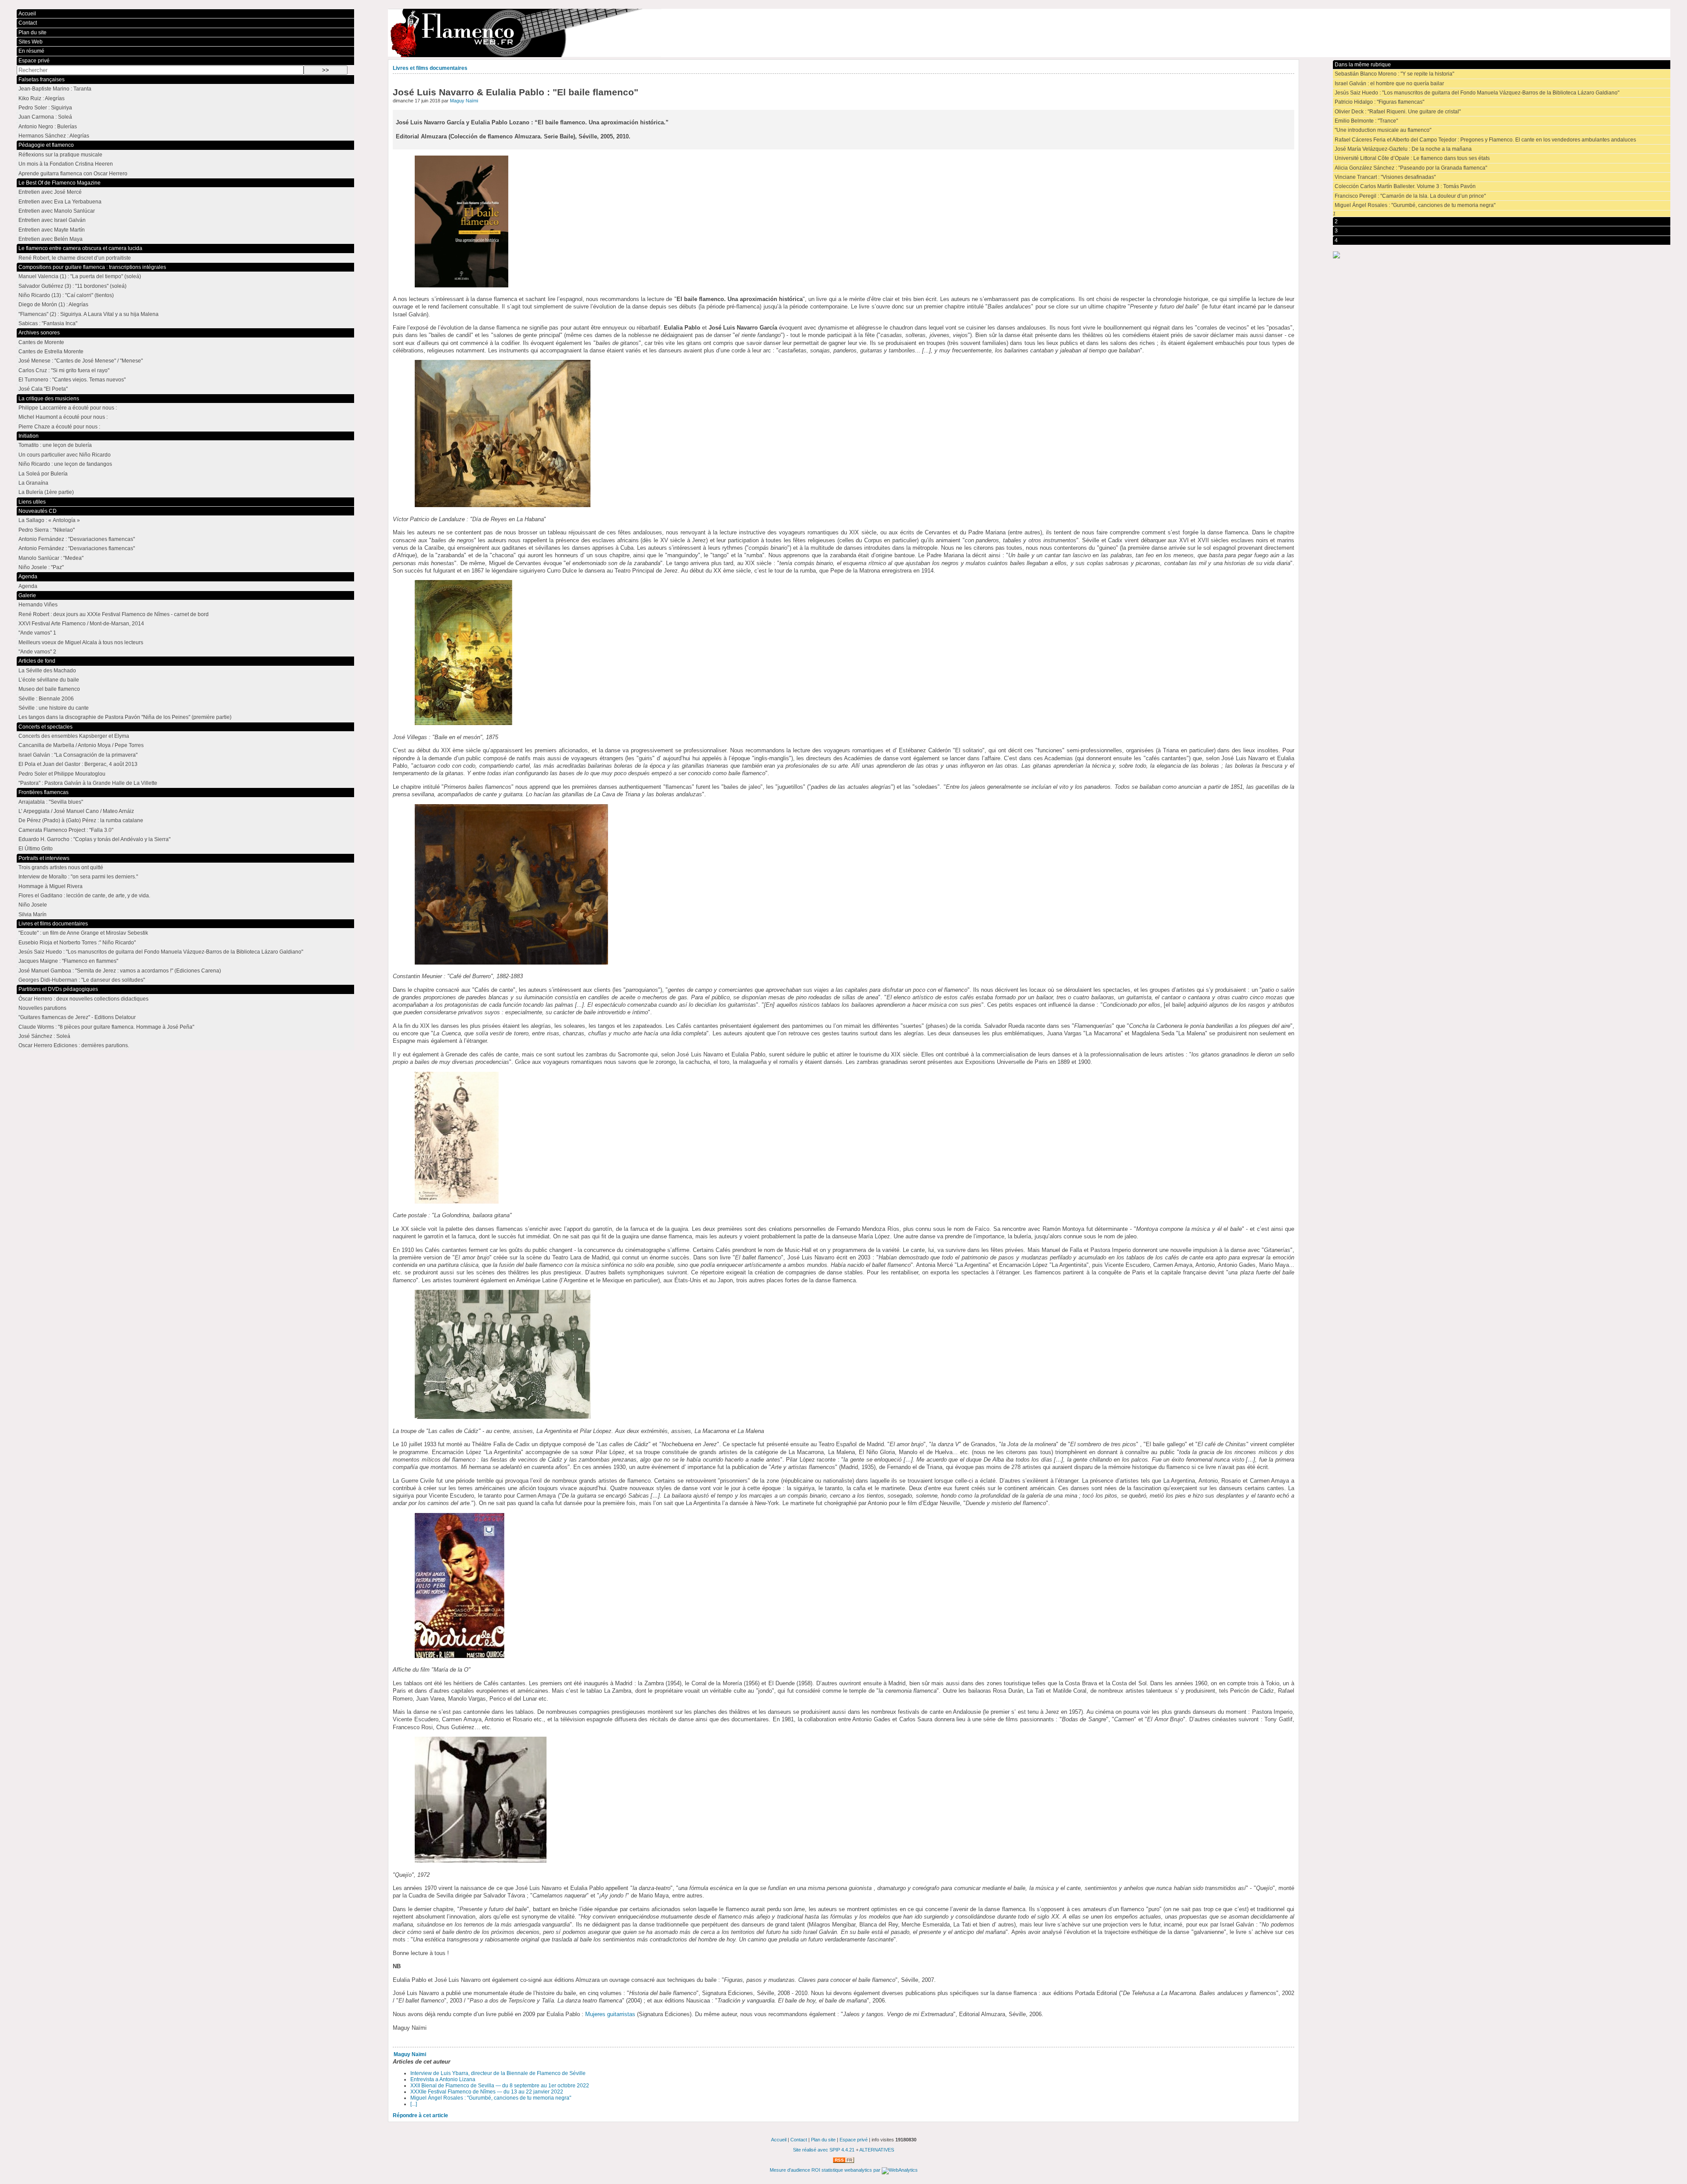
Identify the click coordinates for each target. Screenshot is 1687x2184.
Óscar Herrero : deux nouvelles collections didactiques (83, 999)
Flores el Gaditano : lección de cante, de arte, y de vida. (84, 896)
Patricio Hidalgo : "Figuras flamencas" (1379, 102)
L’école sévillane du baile (49, 680)
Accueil (27, 14)
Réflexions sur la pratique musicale (60, 155)
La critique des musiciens (49, 399)
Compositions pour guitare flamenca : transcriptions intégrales (92, 267)
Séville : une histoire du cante (54, 708)
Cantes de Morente (41, 342)
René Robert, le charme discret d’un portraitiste (75, 258)
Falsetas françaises (42, 80)
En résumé (31, 51)
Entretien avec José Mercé (50, 192)
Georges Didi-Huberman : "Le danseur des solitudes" (82, 980)
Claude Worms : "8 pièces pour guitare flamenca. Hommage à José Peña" (106, 1027)
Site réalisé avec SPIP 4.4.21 (824, 2150)
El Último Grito (36, 849)
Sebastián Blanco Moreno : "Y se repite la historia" (1394, 74)
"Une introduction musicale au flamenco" (1383, 130)
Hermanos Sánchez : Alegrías (54, 136)
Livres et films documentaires (430, 68)
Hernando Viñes (38, 605)
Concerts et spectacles (45, 727)
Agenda (28, 577)
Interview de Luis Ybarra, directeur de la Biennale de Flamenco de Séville (498, 2073)
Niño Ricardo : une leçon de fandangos (65, 464)
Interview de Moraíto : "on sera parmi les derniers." (78, 877)
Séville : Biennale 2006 (46, 699)
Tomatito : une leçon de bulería (55, 445)
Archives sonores (39, 333)
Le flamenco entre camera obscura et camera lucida (80, 248)
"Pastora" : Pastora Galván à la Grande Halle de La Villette (88, 783)
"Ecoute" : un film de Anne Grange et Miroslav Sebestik (83, 933)
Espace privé (34, 61)
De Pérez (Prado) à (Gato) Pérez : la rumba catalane (81, 820)
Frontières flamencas (43, 792)
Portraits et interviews (44, 858)
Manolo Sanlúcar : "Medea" (51, 558)
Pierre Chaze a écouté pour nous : (59, 427)
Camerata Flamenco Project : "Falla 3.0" (66, 830)
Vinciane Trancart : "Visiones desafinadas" (1385, 177)
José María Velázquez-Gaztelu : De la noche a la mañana (1403, 149)
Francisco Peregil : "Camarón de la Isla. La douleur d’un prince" (1410, 196)
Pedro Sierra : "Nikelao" (47, 530)
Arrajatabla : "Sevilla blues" (51, 802)
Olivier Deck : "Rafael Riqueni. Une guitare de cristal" (1398, 112)
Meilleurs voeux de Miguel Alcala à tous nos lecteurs (81, 642)
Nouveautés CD (38, 511)
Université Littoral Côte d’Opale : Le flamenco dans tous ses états (1412, 158)
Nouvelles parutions (42, 1008)
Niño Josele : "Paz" (41, 567)
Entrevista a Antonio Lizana (443, 2079)
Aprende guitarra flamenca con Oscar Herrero (73, 174)
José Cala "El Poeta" (43, 389)
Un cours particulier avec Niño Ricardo (65, 455)
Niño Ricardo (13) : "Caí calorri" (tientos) (66, 295)
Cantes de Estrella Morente (51, 352)
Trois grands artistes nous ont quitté (61, 867)
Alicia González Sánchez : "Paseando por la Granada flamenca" (1411, 168)
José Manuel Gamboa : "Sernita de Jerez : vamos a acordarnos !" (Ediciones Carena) (120, 971)
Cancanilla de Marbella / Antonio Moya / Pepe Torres (81, 745)
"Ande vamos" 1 (37, 633)
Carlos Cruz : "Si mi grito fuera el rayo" (64, 370)
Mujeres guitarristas (610, 2014)
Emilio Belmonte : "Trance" (1366, 121)
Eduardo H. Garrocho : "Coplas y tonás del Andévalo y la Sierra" (94, 839)
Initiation (29, 436)
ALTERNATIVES (877, 2150)
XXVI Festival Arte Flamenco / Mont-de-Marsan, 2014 (81, 624)
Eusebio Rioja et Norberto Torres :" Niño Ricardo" (77, 943)
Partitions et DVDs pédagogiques (58, 989)
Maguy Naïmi (464, 101)
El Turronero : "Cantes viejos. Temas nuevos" (72, 380)
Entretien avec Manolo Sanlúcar (57, 211)
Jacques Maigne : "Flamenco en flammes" (68, 961)
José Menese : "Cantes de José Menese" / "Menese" (81, 361)
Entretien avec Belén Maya (51, 239)
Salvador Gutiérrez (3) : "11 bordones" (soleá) (72, 286)
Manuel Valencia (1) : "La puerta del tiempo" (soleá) (80, 276)
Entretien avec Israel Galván (52, 220)
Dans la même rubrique (1363, 65)
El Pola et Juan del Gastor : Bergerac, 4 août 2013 (78, 764)
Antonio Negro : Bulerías (48, 127)
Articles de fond (37, 661)
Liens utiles (32, 502)
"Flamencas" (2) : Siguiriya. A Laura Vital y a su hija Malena (89, 314)
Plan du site (33, 33)
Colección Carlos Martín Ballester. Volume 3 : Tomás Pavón (1405, 186)
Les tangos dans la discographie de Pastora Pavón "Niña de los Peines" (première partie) (125, 717)
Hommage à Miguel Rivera (51, 886)
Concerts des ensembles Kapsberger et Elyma (74, 736)
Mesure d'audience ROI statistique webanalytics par (826, 2170)
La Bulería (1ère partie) (46, 492)
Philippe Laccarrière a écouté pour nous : (68, 408)
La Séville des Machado (47, 671)
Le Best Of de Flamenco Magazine (60, 183)
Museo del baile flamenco (49, 689)
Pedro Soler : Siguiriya (45, 108)
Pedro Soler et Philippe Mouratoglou (62, 774)
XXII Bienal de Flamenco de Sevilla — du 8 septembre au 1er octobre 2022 (500, 2086)
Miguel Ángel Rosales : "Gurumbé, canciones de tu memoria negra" (491, 2098)
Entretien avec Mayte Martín (52, 230)
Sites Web (31, 42)
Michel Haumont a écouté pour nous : (63, 417)
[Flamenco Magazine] (1029, 33)
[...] (414, 2104)
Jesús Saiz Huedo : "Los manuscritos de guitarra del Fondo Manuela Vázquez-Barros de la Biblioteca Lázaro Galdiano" (1477, 93)
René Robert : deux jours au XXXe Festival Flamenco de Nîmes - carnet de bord (114, 614)
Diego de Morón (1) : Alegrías (53, 305)
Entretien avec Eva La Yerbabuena (60, 202)
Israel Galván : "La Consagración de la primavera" (78, 755)
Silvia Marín (33, 914)
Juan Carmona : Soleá (45, 117)
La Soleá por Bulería (43, 474)
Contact (28, 23)
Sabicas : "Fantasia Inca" (48, 323)
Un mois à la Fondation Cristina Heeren (66, 164)
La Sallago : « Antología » (49, 520)
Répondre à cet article (420, 2115)
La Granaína (33, 483)
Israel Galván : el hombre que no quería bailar (1389, 83)
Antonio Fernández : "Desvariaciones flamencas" (77, 539)
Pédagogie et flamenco (46, 145)
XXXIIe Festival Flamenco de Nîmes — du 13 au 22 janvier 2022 (487, 2092)
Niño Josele (33, 905)
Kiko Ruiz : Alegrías (42, 98)
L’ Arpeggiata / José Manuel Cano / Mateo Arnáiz (76, 811)
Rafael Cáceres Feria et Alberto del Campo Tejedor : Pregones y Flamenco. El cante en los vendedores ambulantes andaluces (1485, 140)
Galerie (27, 595)
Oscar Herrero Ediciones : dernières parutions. (74, 1045)
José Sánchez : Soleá (44, 1036)
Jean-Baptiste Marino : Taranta (55, 89)
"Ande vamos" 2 (37, 652)
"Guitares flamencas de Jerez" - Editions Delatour (77, 1017)
